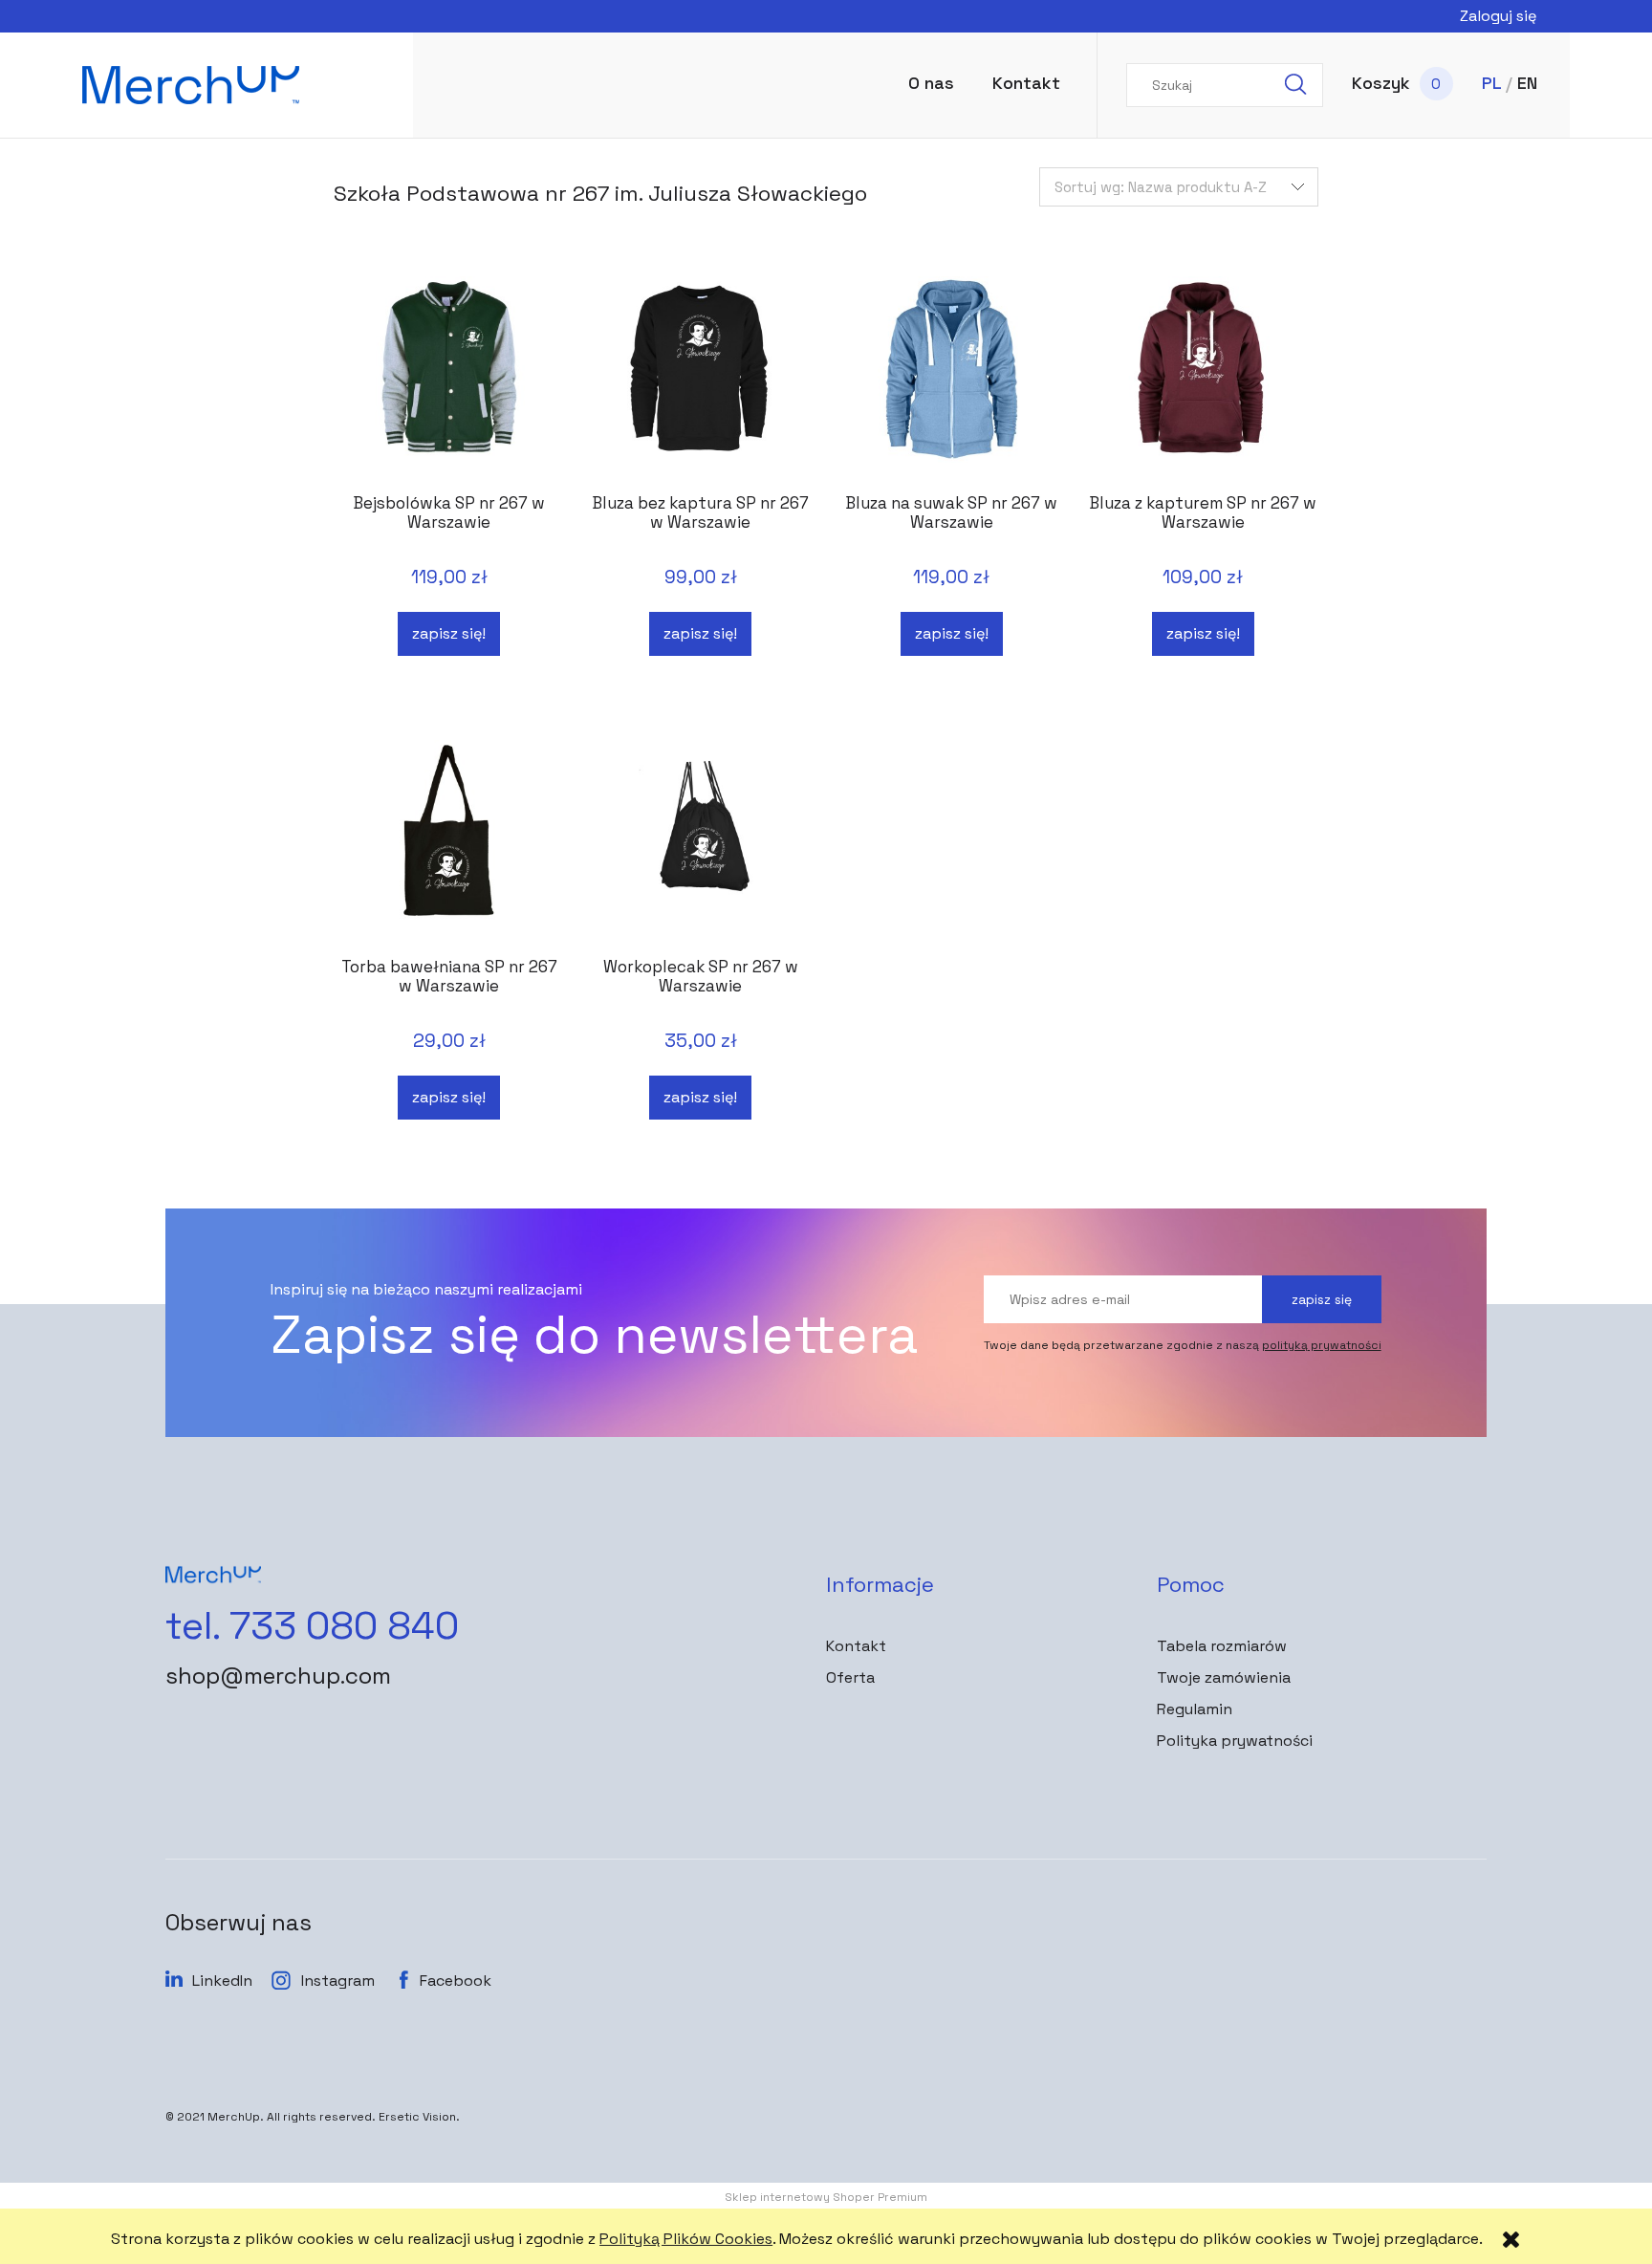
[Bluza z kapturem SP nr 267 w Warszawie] (1203, 377)
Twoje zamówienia (1224, 1677)
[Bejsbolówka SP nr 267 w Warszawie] (449, 377)
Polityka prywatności (1235, 1741)
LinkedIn (222, 1981)
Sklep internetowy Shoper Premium (826, 2197)
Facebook (456, 1981)
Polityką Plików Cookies (686, 2239)
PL (1491, 83)
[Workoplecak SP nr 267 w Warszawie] (700, 840)
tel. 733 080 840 (312, 1626)
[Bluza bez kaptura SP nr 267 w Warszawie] (700, 377)
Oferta (850, 1677)
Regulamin (1195, 1709)
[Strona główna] (231, 85)
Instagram (338, 1981)
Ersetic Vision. (419, 2117)
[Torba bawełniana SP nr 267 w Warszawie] (449, 840)
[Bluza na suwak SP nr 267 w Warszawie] (952, 377)
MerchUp (234, 2117)
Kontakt (856, 1646)
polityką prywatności (1322, 1345)
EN (1527, 83)
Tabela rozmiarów (1222, 1646)
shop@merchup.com (278, 1676)
